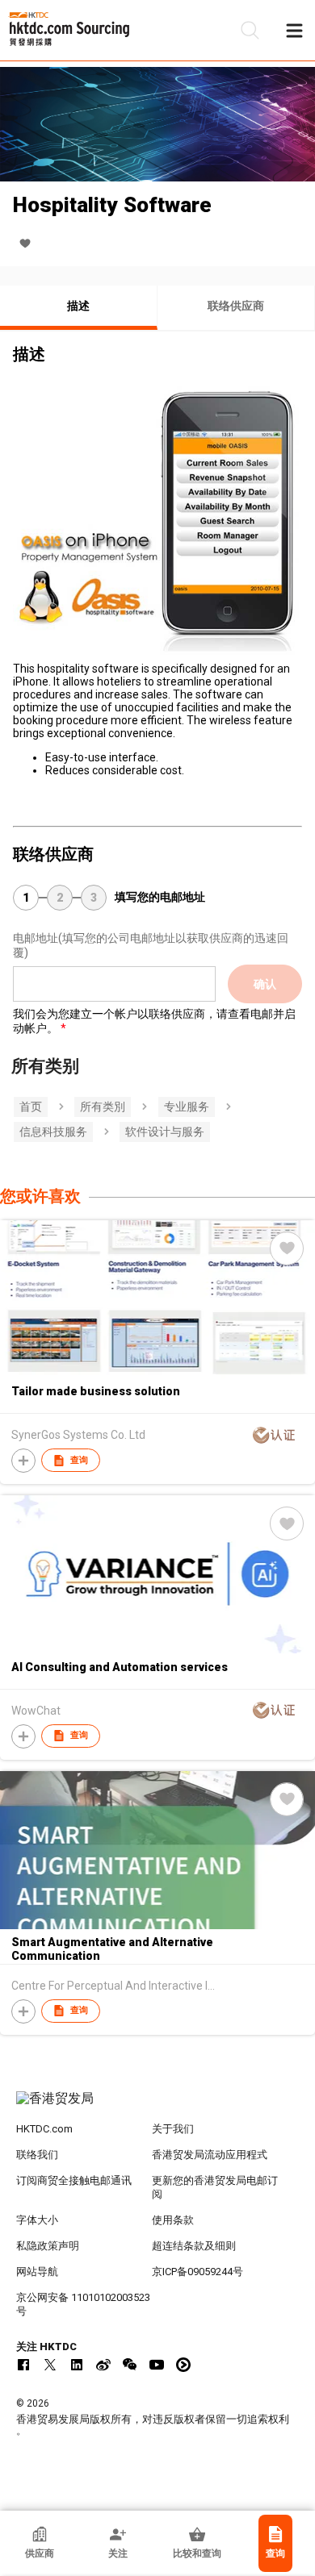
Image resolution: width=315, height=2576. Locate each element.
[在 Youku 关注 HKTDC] (183, 2365)
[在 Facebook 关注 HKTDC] (23, 2365)
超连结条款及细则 (194, 2246)
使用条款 (173, 2220)
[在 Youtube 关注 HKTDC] (157, 2365)
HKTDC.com (44, 2129)
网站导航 (37, 2272)
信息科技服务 (53, 1132)
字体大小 (37, 2220)
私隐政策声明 (48, 2246)
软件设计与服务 (165, 1132)
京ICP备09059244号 (197, 2272)
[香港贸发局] (158, 2107)
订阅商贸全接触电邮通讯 (74, 2180)
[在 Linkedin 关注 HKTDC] (77, 2365)
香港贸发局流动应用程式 (210, 2155)
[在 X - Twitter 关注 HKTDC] (50, 2365)
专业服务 (187, 1107)
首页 (31, 1107)
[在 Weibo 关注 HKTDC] (103, 2365)
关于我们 (173, 2129)
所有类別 (103, 1107)
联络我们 (37, 2155)
